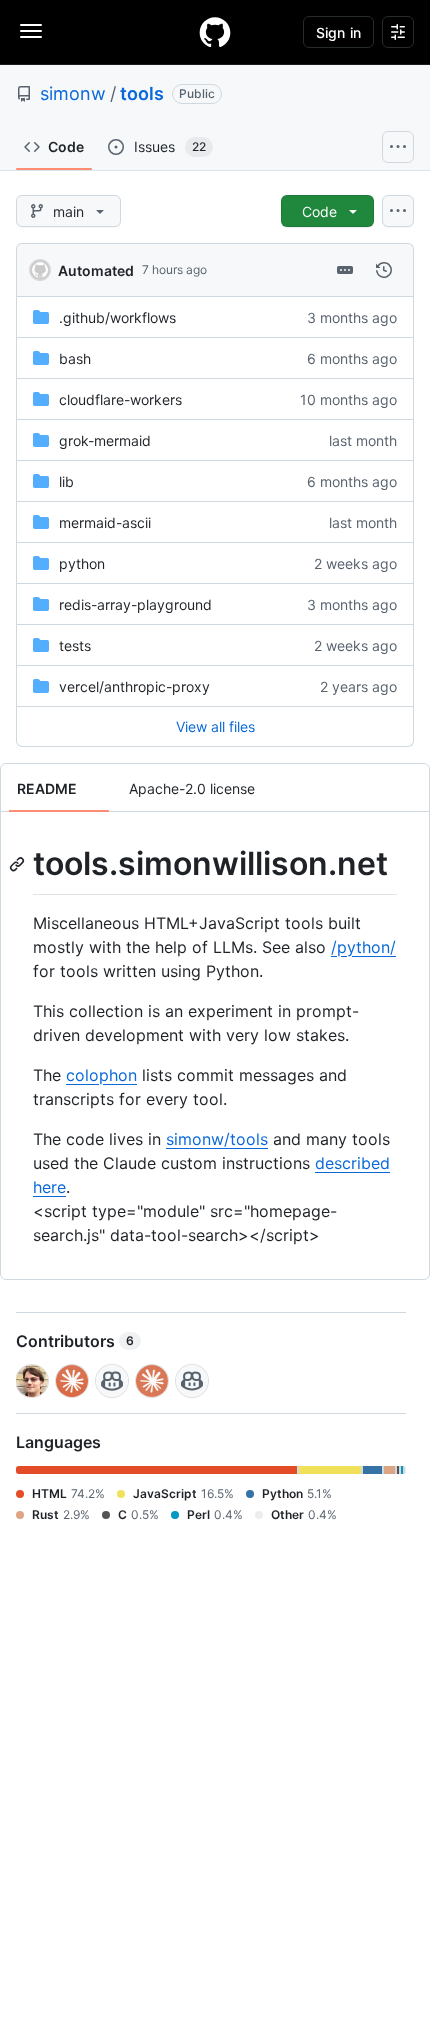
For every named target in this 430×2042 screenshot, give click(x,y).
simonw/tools (217, 1139)
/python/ (363, 947)
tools (142, 93)
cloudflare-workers (120, 399)
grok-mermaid (105, 440)
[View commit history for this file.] (384, 270)
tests (75, 645)
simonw (73, 93)
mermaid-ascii (105, 522)
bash (75, 358)
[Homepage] (215, 32)
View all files (215, 726)
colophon (101, 1075)
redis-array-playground (135, 604)
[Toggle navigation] (31, 31)
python (82, 563)
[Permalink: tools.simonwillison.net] (19, 864)
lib (66, 481)
